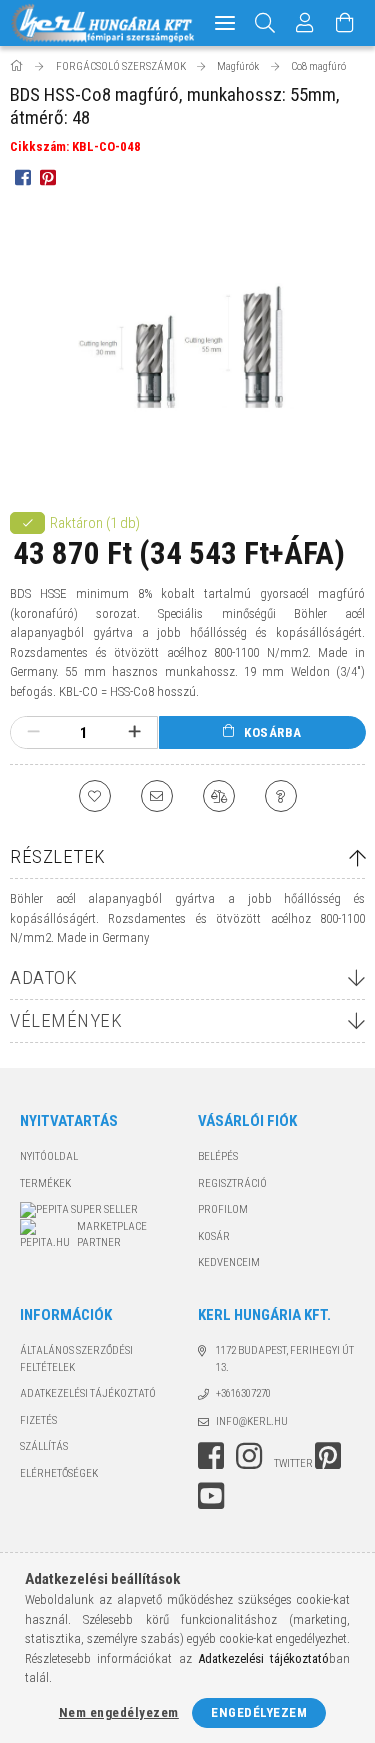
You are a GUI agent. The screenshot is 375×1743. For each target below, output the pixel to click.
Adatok (43, 977)
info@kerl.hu (252, 1421)
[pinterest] (47, 177)
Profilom (223, 1209)
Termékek (45, 1183)
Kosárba (273, 732)
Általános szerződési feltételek (76, 1359)
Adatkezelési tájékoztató (88, 1393)
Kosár (214, 1236)
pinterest (328, 1456)
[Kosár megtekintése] (345, 23)
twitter (293, 1463)
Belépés (218, 1156)
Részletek (58, 856)
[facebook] (22, 177)
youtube (211, 1496)
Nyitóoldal (49, 1156)
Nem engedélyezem (119, 1712)
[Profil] (305, 23)
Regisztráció (232, 1183)
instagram (249, 1456)
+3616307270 (243, 1393)
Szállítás (44, 1446)
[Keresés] (265, 23)
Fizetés (38, 1420)
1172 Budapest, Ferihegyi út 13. (285, 1359)
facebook (211, 1456)
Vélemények (66, 1020)
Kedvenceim (229, 1262)
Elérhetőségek (59, 1473)
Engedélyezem (259, 1712)
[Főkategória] (18, 66)
